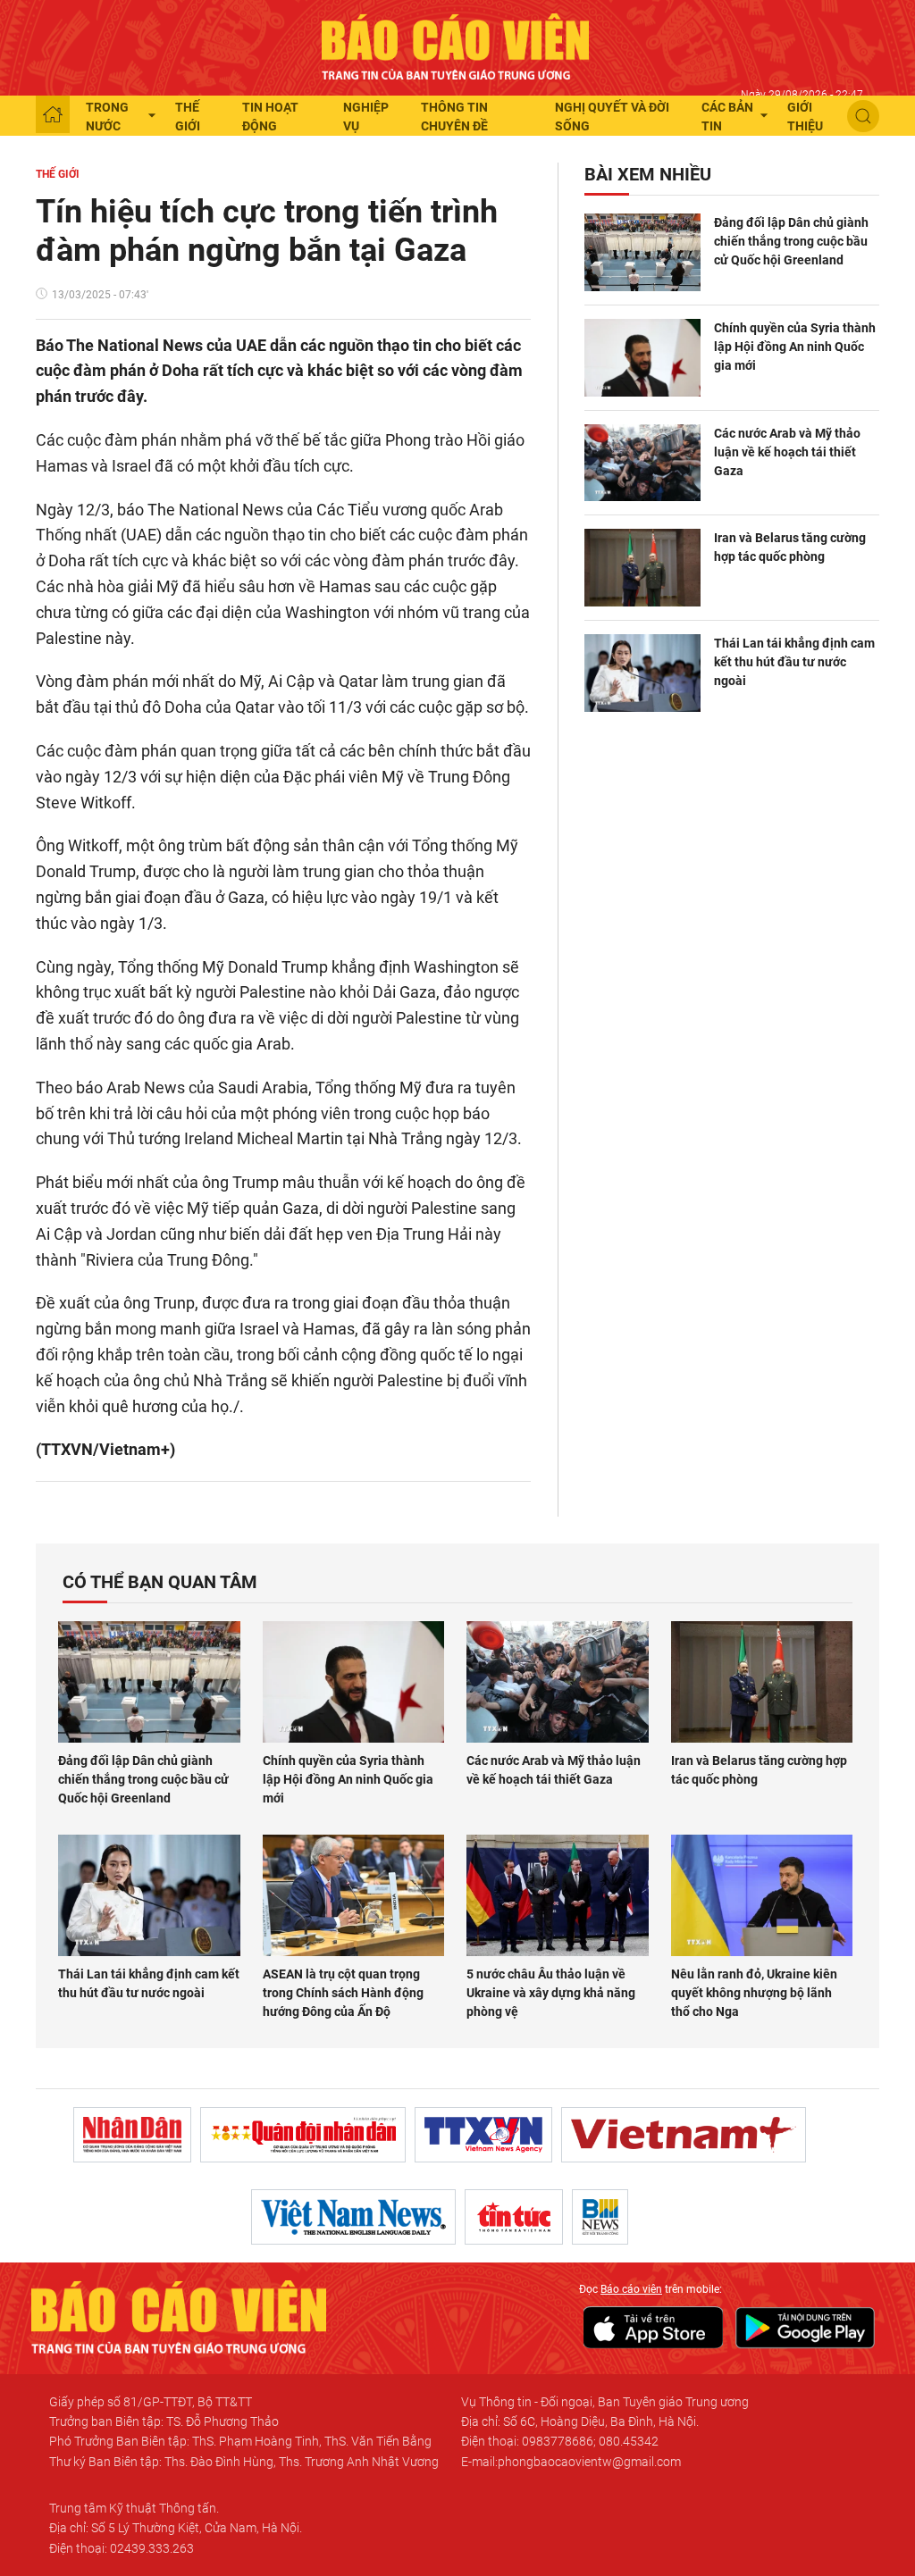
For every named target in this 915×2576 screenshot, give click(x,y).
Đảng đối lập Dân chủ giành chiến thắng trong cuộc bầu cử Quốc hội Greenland (791, 241)
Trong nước (107, 117)
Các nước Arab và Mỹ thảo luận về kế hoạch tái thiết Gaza (787, 452)
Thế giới (188, 117)
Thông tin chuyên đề (454, 117)
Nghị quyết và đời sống (612, 117)
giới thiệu (805, 117)
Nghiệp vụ (366, 117)
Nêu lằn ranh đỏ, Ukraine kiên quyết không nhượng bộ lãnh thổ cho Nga (754, 1993)
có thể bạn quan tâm (160, 1582)
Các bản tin (727, 117)
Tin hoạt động (270, 117)
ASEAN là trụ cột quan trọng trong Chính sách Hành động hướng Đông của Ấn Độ (343, 1993)
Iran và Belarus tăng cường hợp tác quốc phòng (790, 547)
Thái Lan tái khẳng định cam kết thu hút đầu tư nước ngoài (794, 662)
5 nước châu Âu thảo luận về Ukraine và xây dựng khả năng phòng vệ (551, 1993)
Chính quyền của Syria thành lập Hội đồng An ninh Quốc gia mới (795, 347)
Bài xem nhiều (648, 174)
